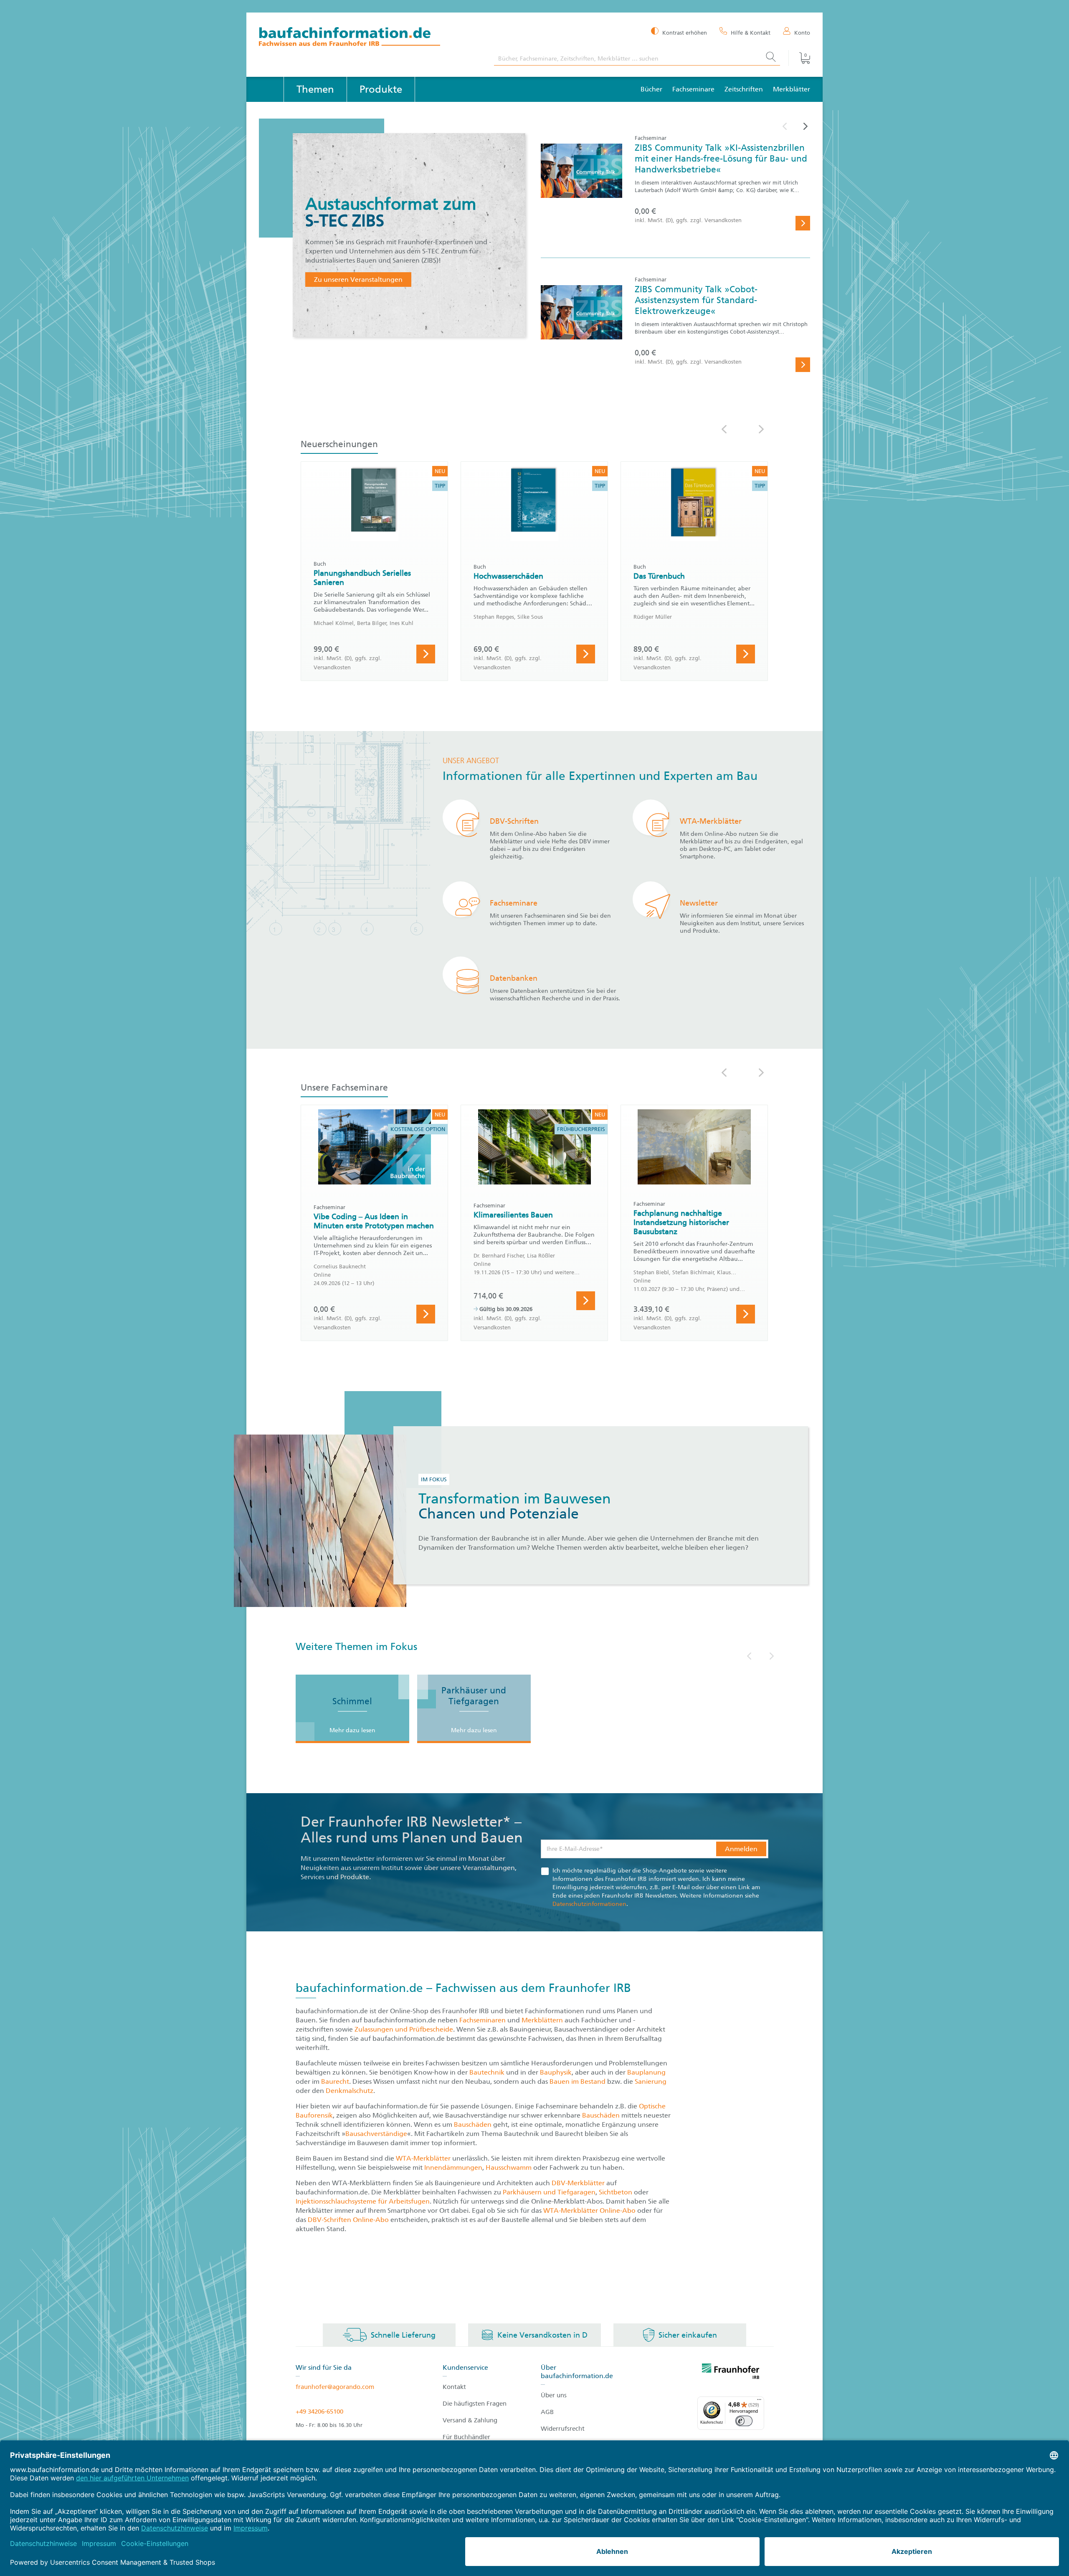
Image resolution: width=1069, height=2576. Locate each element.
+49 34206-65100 (319, 2412)
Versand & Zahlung (470, 2420)
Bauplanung (646, 2072)
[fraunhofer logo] (731, 2373)
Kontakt (454, 2387)
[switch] (744, 2421)
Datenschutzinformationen (589, 1904)
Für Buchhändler (466, 2437)
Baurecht (335, 2081)
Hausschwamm (509, 2167)
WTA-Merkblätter (423, 2158)
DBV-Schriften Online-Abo (348, 2220)
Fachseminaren (483, 2020)
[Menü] (759, 2401)
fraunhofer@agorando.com (335, 2387)
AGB (547, 2412)
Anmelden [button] (741, 1849)
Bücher (651, 89)
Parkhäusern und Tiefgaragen (549, 2192)
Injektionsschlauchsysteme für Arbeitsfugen (363, 2201)
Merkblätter (792, 89)
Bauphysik (556, 2072)
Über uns (554, 2395)
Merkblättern (542, 2020)
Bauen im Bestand (578, 2081)
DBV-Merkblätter (578, 2183)
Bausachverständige (376, 2134)
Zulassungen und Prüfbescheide (404, 2029)
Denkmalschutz (350, 2091)
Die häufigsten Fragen (475, 2404)
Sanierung (651, 2081)
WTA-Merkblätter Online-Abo (589, 2210)
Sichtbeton (616, 2192)
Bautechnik (488, 2072)
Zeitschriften (744, 89)
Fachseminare (693, 89)
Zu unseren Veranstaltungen (358, 280)
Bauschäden (602, 2115)
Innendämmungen (453, 2167)
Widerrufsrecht (563, 2429)
